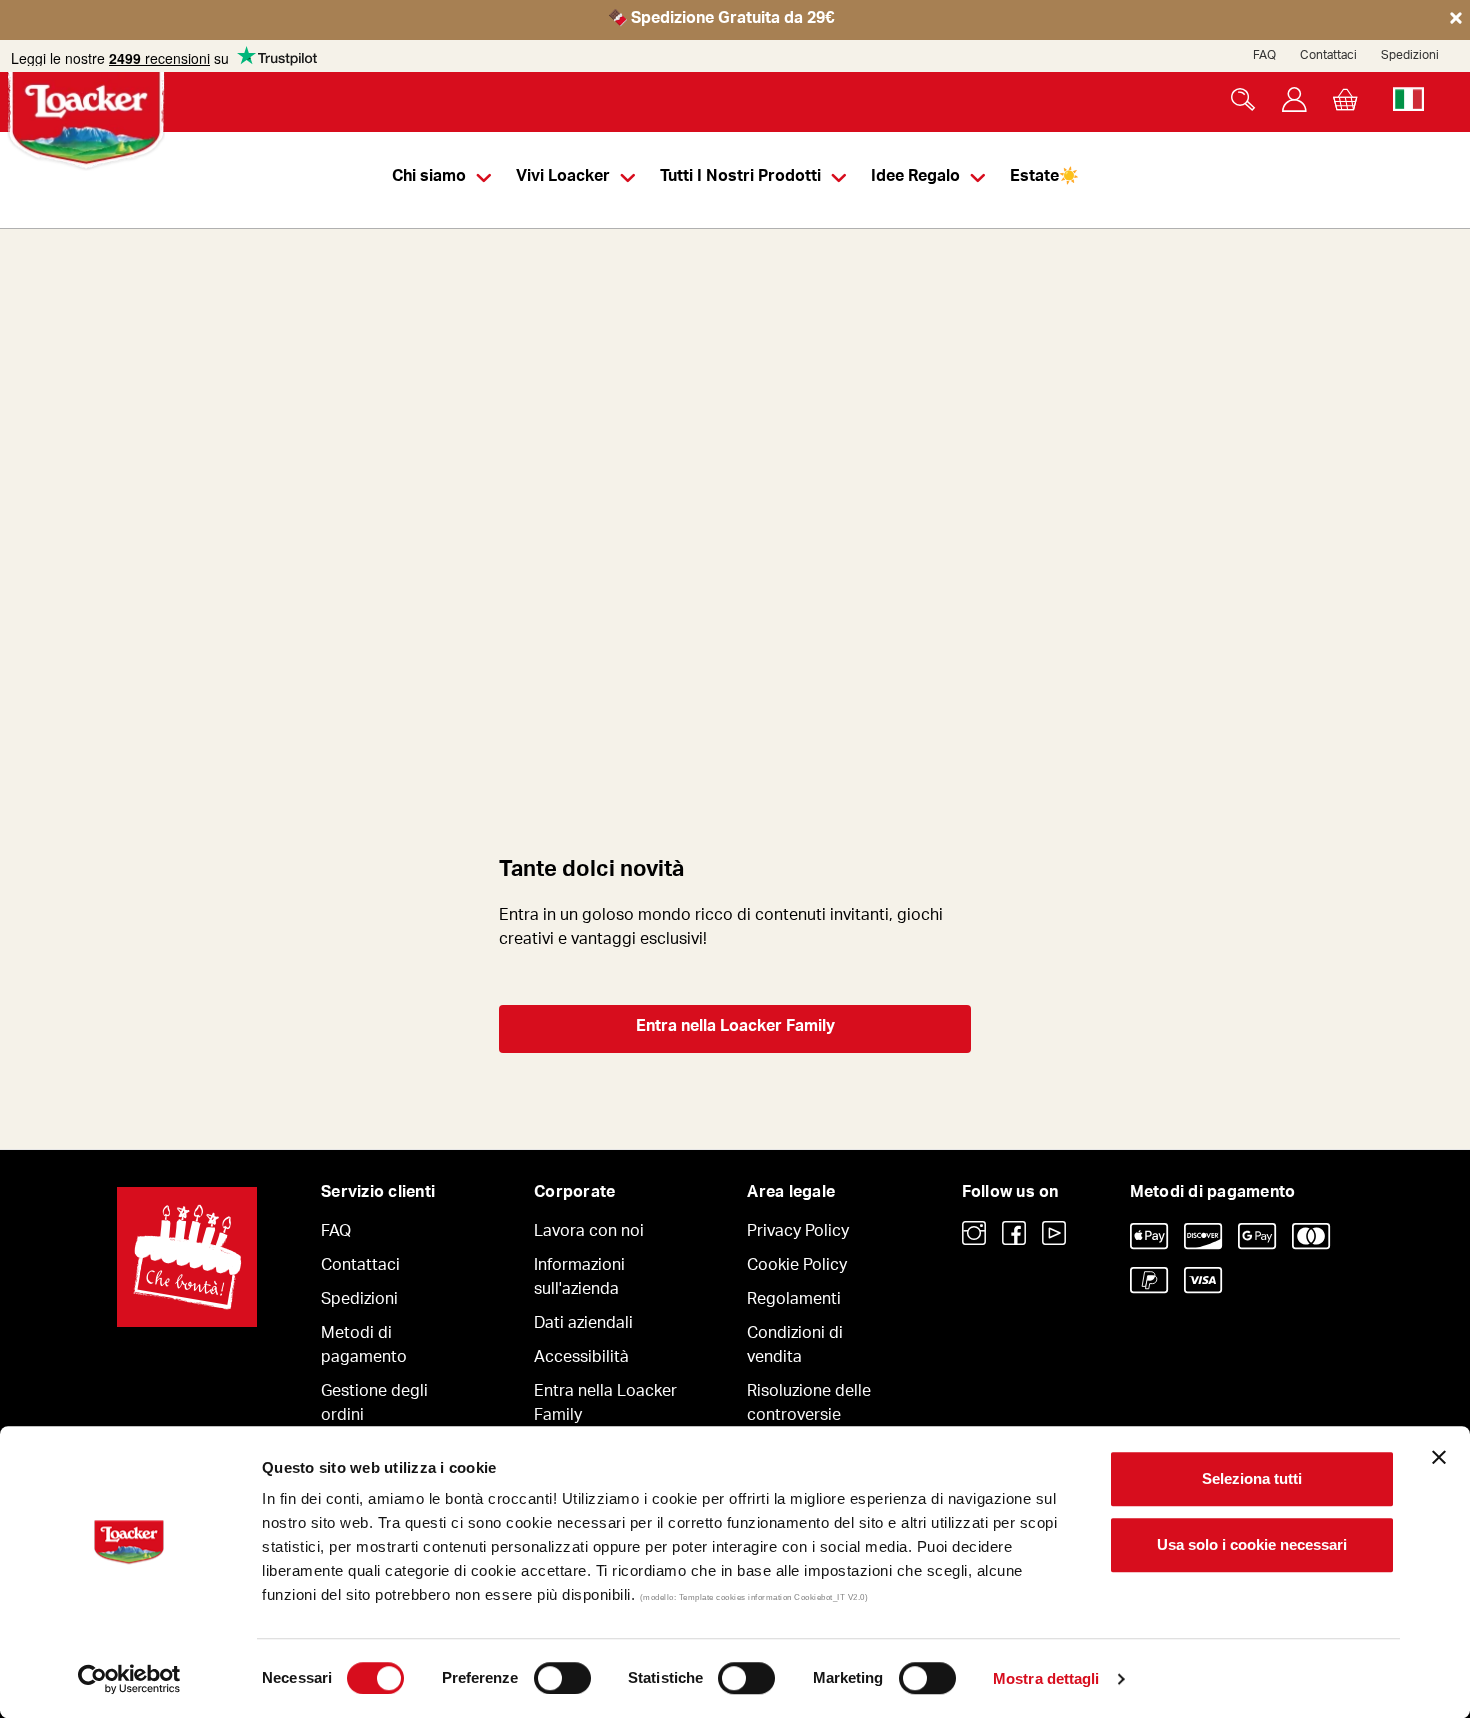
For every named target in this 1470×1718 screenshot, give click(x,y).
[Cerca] (1243, 99)
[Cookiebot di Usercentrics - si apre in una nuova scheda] (129, 1679)
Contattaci (1328, 56)
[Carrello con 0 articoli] (1345, 99)
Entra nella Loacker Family (735, 1028)
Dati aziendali (583, 1325)
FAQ (1264, 56)
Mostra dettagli (1046, 1678)
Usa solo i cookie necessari (1252, 1544)
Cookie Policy (797, 1267)
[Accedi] (1294, 99)
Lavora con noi (589, 1233)
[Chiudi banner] (1439, 1457)
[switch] (562, 1678)
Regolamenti (794, 1301)
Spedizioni (1410, 56)
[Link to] (974, 1233)
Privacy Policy (798, 1233)
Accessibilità (581, 1359)
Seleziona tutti (1252, 1478)
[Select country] (1408, 99)
